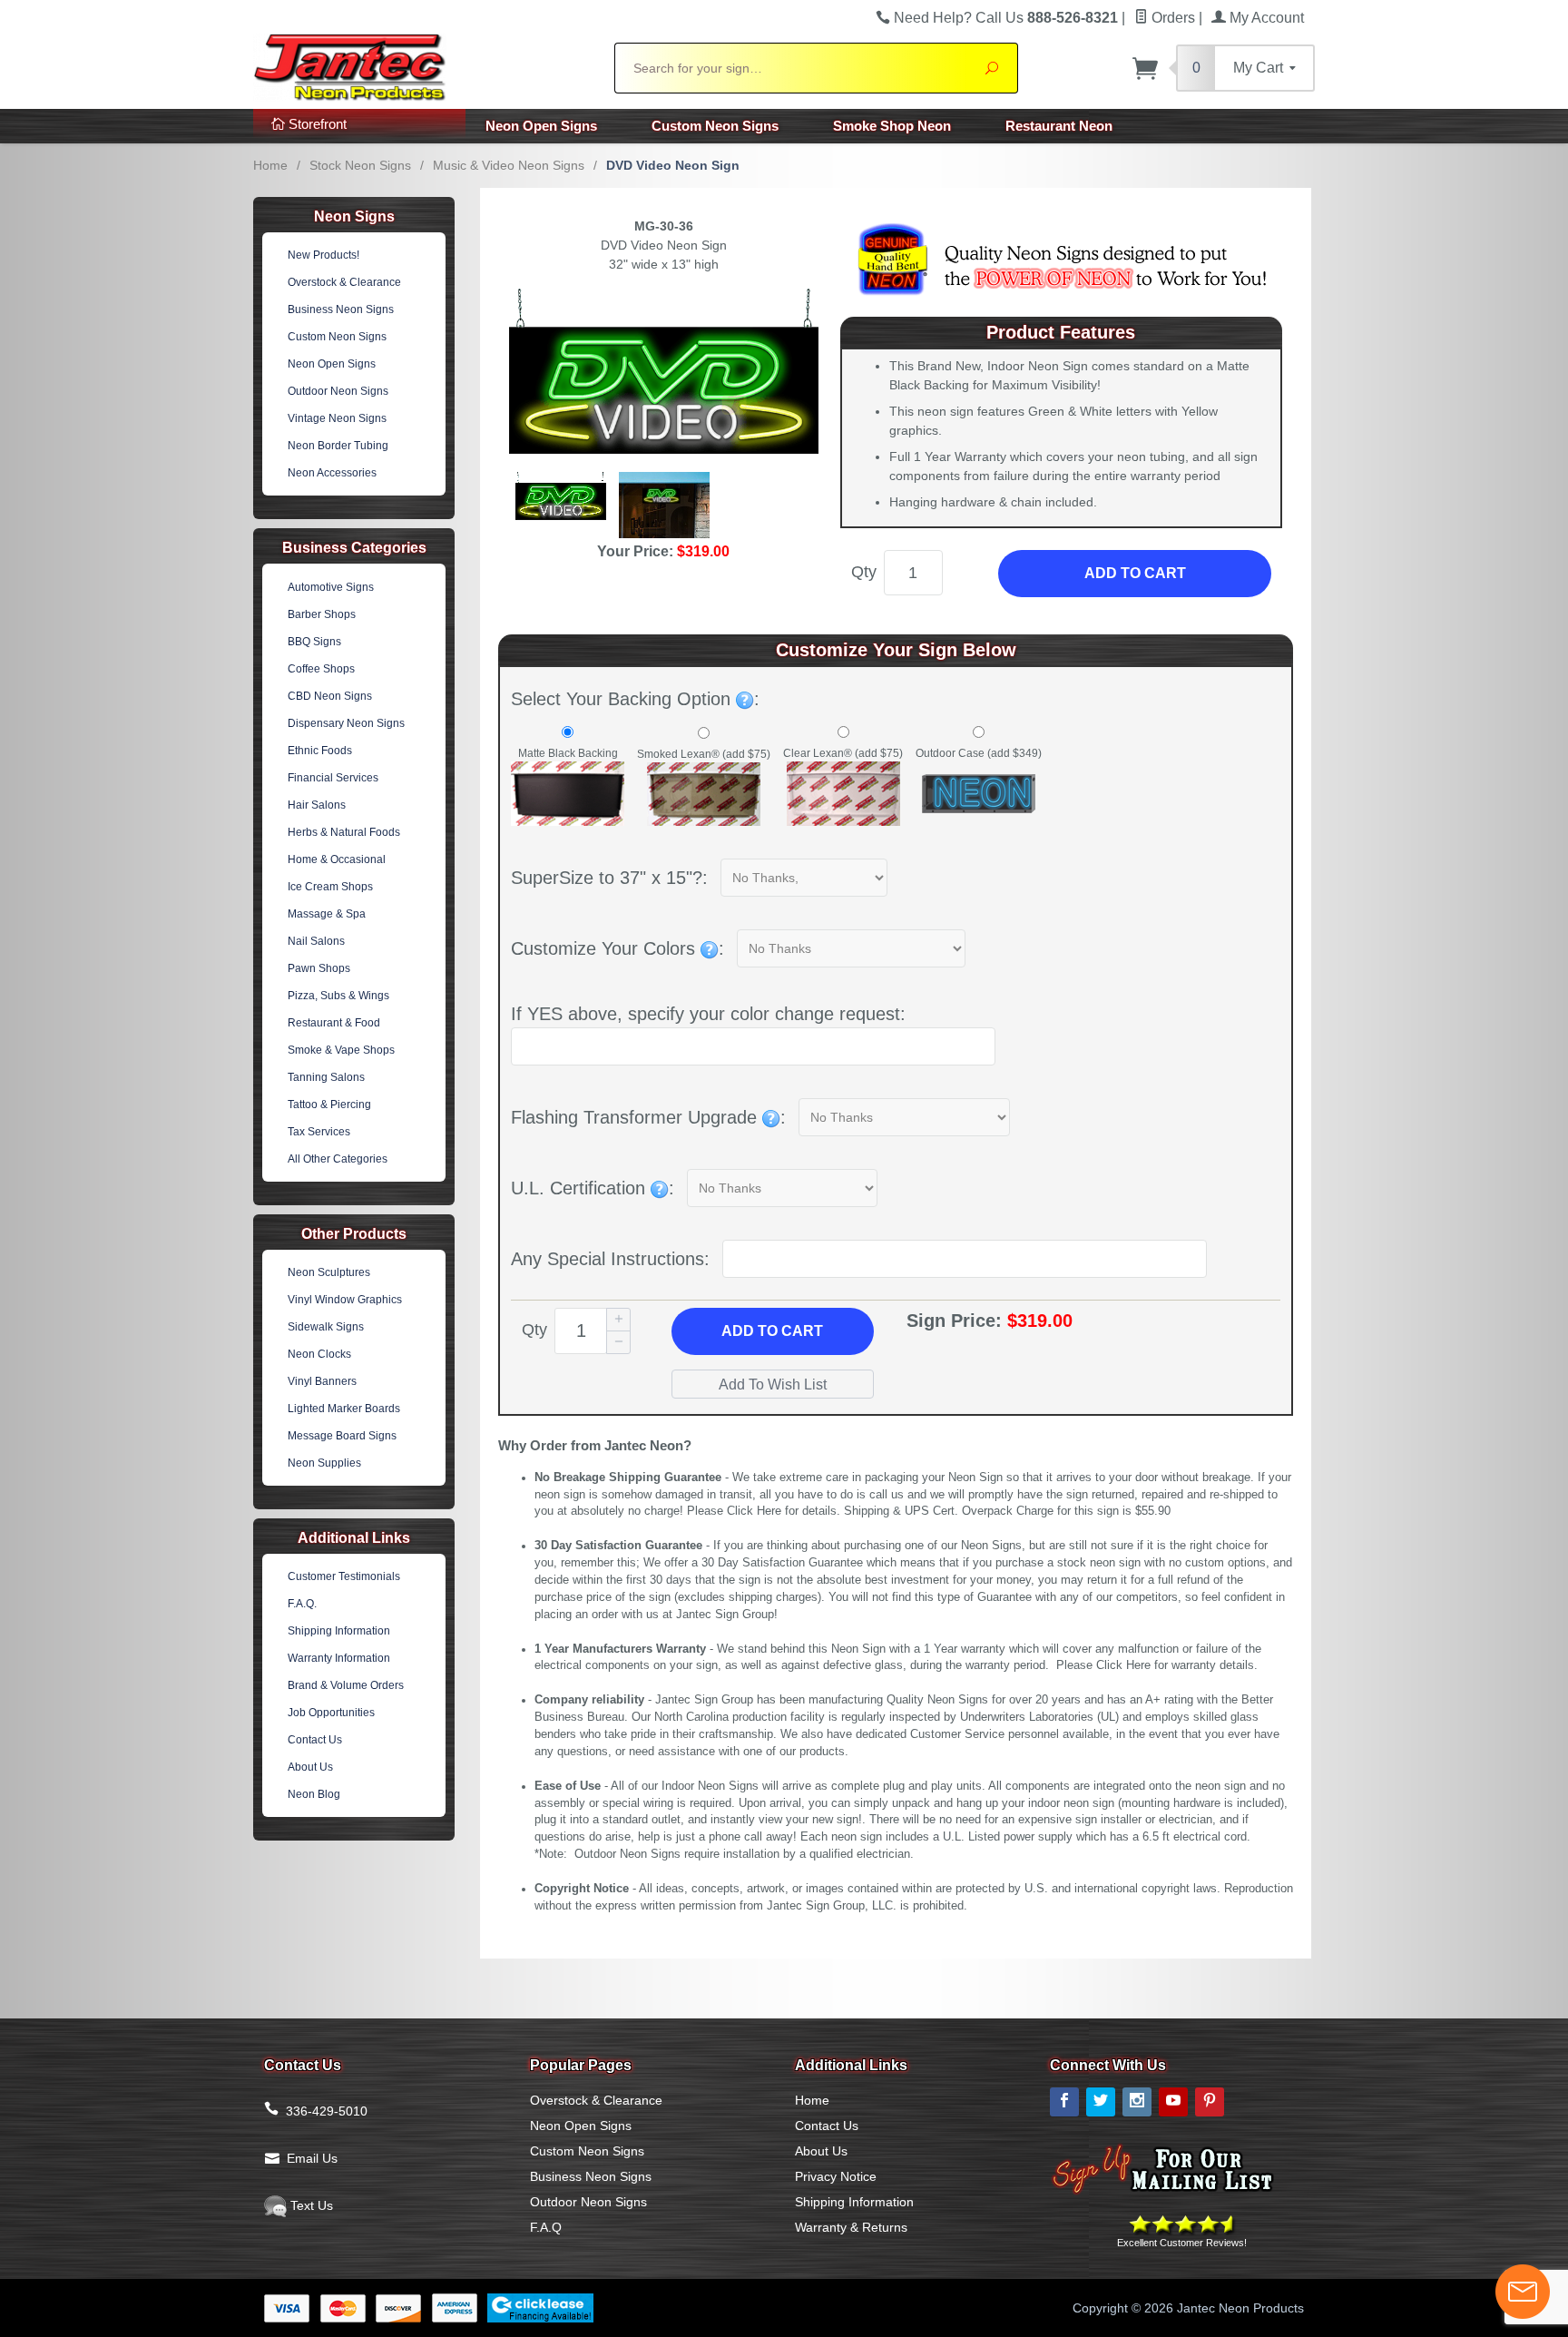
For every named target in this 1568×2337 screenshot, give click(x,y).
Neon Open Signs (541, 126)
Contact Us (315, 1740)
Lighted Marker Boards (344, 1409)
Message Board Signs (342, 1436)
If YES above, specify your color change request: (708, 1014)
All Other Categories (338, 1159)
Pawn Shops (319, 968)
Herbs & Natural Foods (344, 832)
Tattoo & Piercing (329, 1105)
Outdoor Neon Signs (338, 391)
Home (270, 165)
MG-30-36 (664, 226)
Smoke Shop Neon (892, 126)
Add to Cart (1135, 573)
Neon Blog (314, 1794)
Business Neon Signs (341, 309)
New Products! (323, 255)
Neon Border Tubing (338, 446)
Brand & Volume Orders (346, 1685)
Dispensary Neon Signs (346, 723)
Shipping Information (339, 1631)
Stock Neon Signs (360, 165)
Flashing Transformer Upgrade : (648, 1117)
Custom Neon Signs (715, 126)
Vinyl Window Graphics (345, 1300)
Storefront (316, 124)
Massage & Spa (327, 914)
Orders (1171, 18)
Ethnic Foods (320, 751)
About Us (310, 1767)
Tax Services (319, 1132)
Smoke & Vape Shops (341, 1050)
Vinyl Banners (322, 1381)
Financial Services (333, 778)
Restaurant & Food (334, 1023)
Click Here (754, 1511)
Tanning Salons (326, 1077)
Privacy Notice (836, 2176)
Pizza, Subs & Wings (338, 996)
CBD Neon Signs (330, 696)
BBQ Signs (314, 642)
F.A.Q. (302, 1604)
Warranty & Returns (851, 2227)
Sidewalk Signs (326, 1327)
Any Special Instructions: (610, 1259)
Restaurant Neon (1059, 126)
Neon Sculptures (329, 1272)
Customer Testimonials (344, 1576)
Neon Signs (354, 216)
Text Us (310, 2205)
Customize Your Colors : (617, 948)
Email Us (312, 2158)
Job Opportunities (331, 1713)
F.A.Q (546, 2227)
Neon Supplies (324, 1463)
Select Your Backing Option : (635, 699)
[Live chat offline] (1523, 2292)
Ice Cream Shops (330, 887)
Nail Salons (316, 941)
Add (772, 1331)
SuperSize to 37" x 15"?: (609, 878)
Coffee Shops (321, 669)
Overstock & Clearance (344, 282)
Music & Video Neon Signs (509, 165)
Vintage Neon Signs (337, 418)
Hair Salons (317, 805)
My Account (1265, 18)
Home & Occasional (337, 859)
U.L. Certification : (593, 1188)
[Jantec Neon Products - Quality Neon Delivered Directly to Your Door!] (423, 65)
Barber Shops (322, 614)
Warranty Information (339, 1658)
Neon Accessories (332, 473)
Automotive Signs (331, 587)
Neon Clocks (319, 1354)
